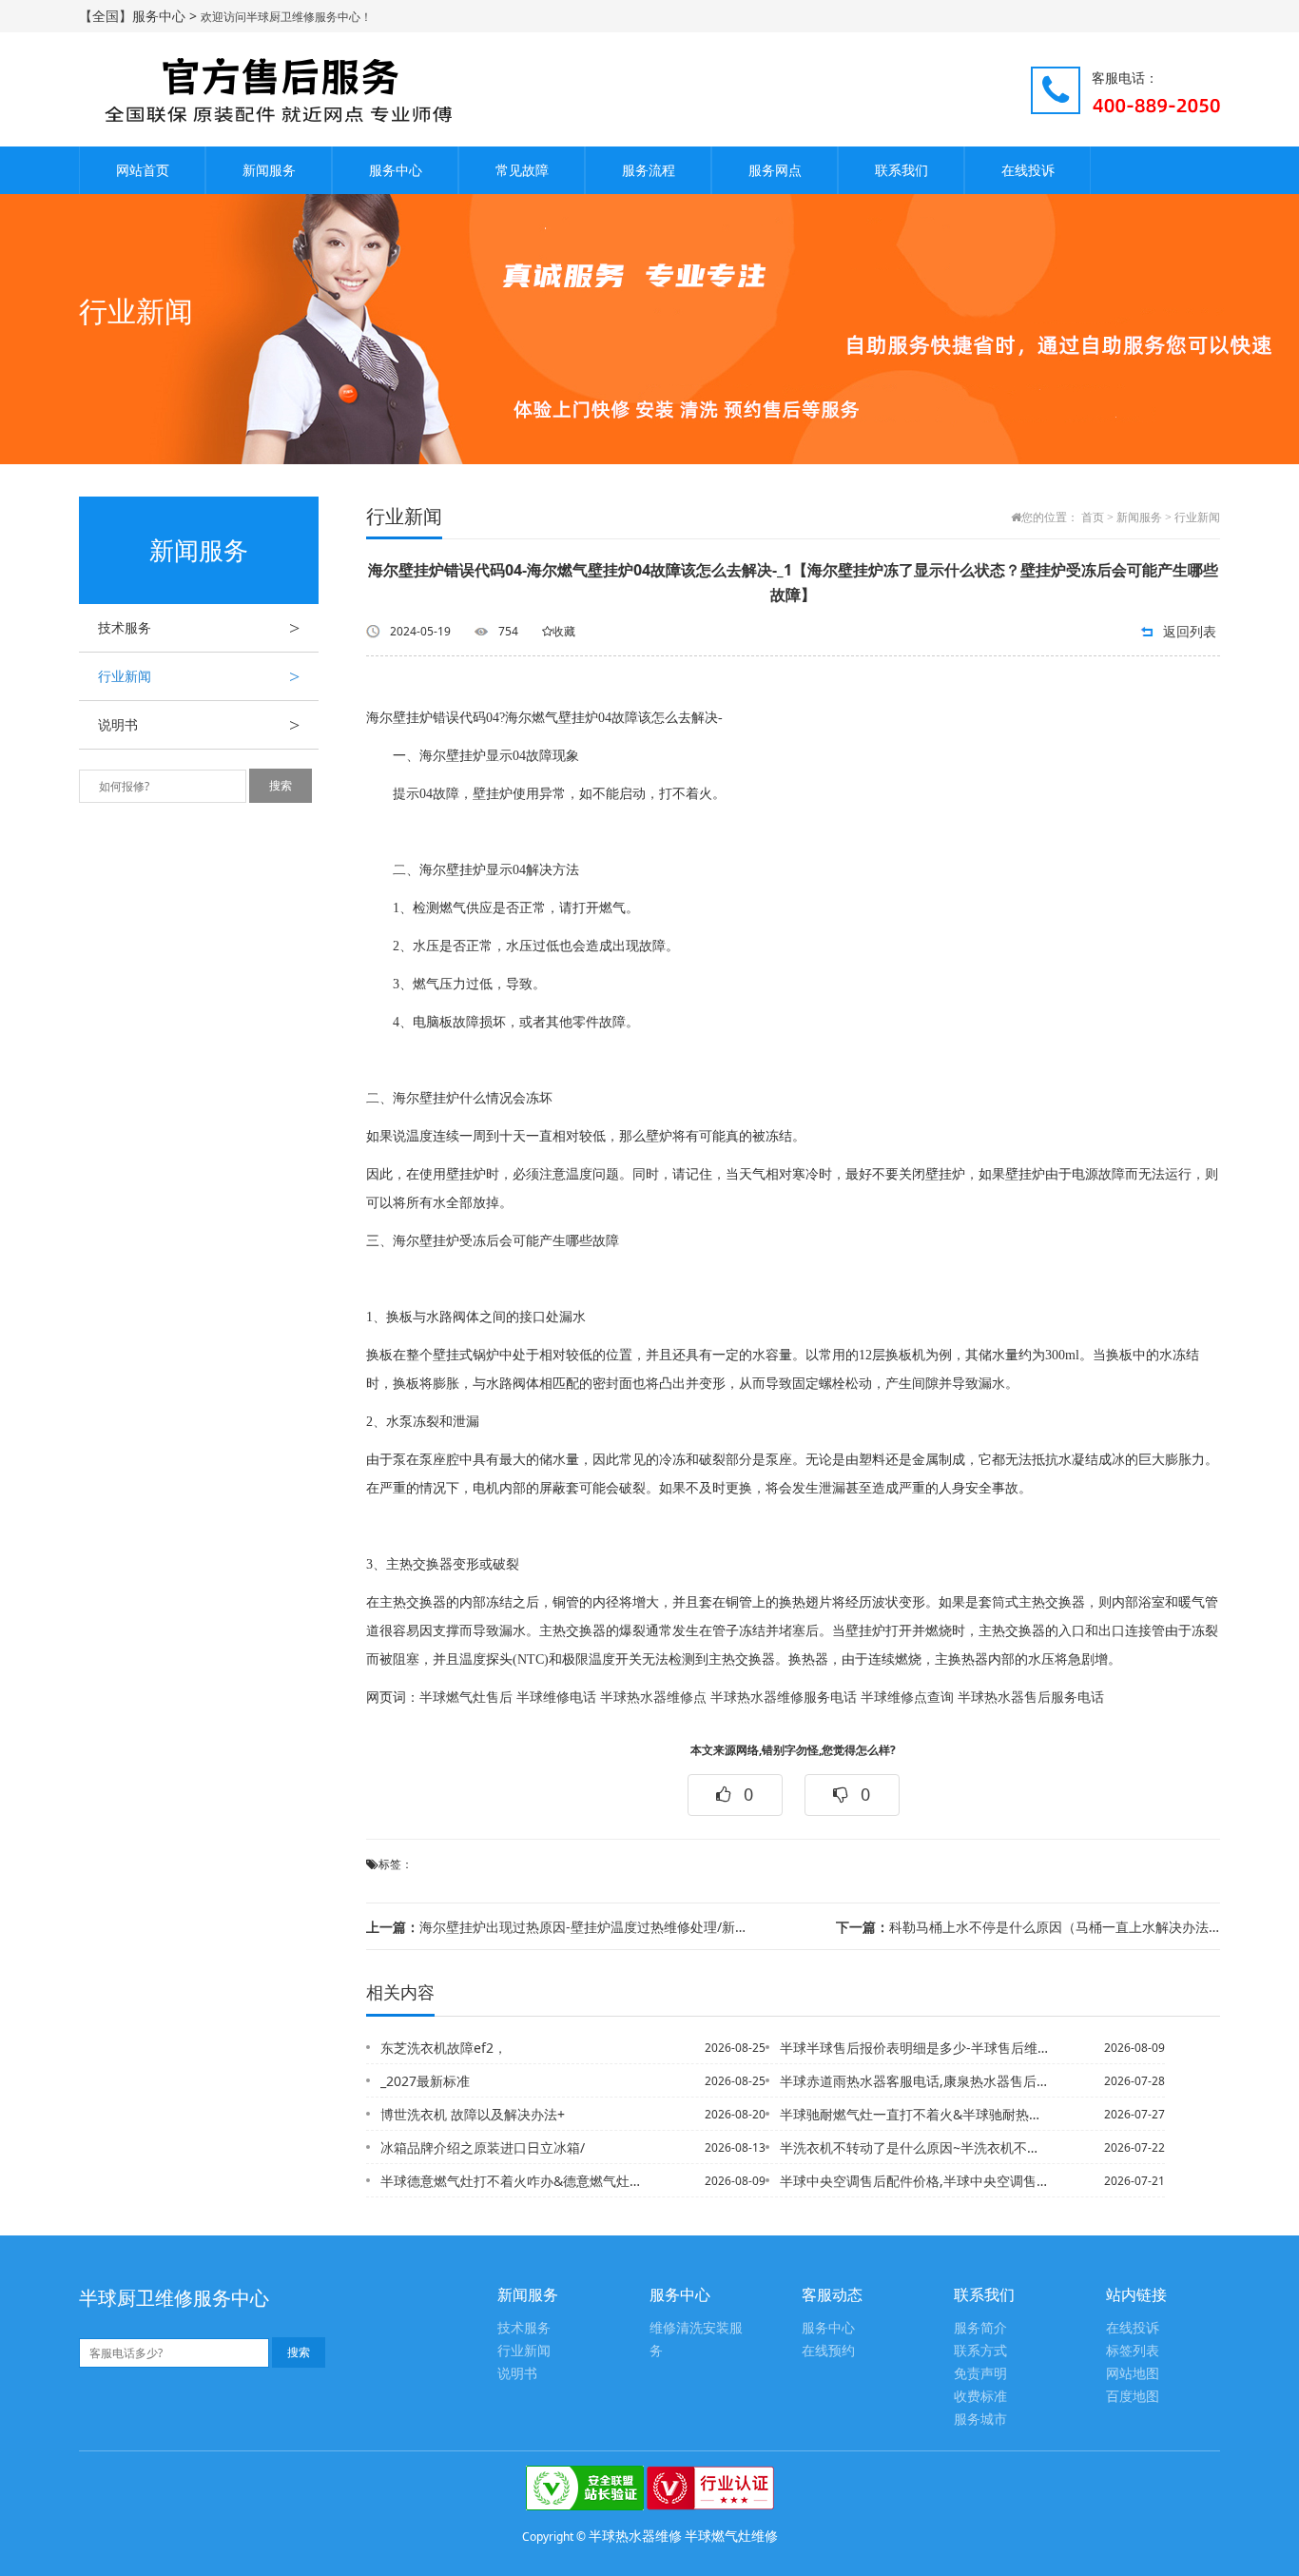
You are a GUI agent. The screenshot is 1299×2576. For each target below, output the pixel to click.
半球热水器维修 (635, 2536)
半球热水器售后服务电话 (1031, 1698)
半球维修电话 (556, 1698)
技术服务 (199, 628)
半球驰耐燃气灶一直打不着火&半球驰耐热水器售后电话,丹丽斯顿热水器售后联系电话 (915, 2114)
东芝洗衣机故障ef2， (444, 2048)
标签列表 (1133, 2351)
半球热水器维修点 (653, 1698)
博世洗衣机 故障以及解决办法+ (473, 2114)
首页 (1093, 517)
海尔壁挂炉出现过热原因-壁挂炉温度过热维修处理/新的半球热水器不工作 (558, 1927)
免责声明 (980, 2374)
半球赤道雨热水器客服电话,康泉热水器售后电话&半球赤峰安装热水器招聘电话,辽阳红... (915, 2081)
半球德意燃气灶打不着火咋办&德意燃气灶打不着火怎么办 (515, 2181)
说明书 (199, 725)
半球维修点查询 (907, 1698)
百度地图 (1133, 2397)
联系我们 (902, 170)
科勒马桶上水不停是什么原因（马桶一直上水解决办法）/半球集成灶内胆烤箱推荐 (1028, 1927)
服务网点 (775, 170)
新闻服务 (269, 170)
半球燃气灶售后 (466, 1698)
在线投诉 (1028, 170)
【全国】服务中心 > (140, 16)
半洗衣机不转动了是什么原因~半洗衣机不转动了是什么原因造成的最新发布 (915, 2147)
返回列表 (1190, 631)
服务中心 (396, 170)
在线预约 (828, 2351)
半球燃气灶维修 (731, 2536)
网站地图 (1133, 2374)
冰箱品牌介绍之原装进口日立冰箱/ (483, 2147)
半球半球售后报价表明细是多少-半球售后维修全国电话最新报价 (915, 2048)
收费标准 (980, 2397)
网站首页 (143, 170)
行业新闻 (199, 676)
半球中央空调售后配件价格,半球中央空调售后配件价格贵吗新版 (915, 2181)
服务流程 (649, 170)
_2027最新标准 (425, 2081)
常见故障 (522, 170)
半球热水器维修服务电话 (784, 1698)
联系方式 (980, 2351)
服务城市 (980, 2420)
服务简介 (980, 2328)
